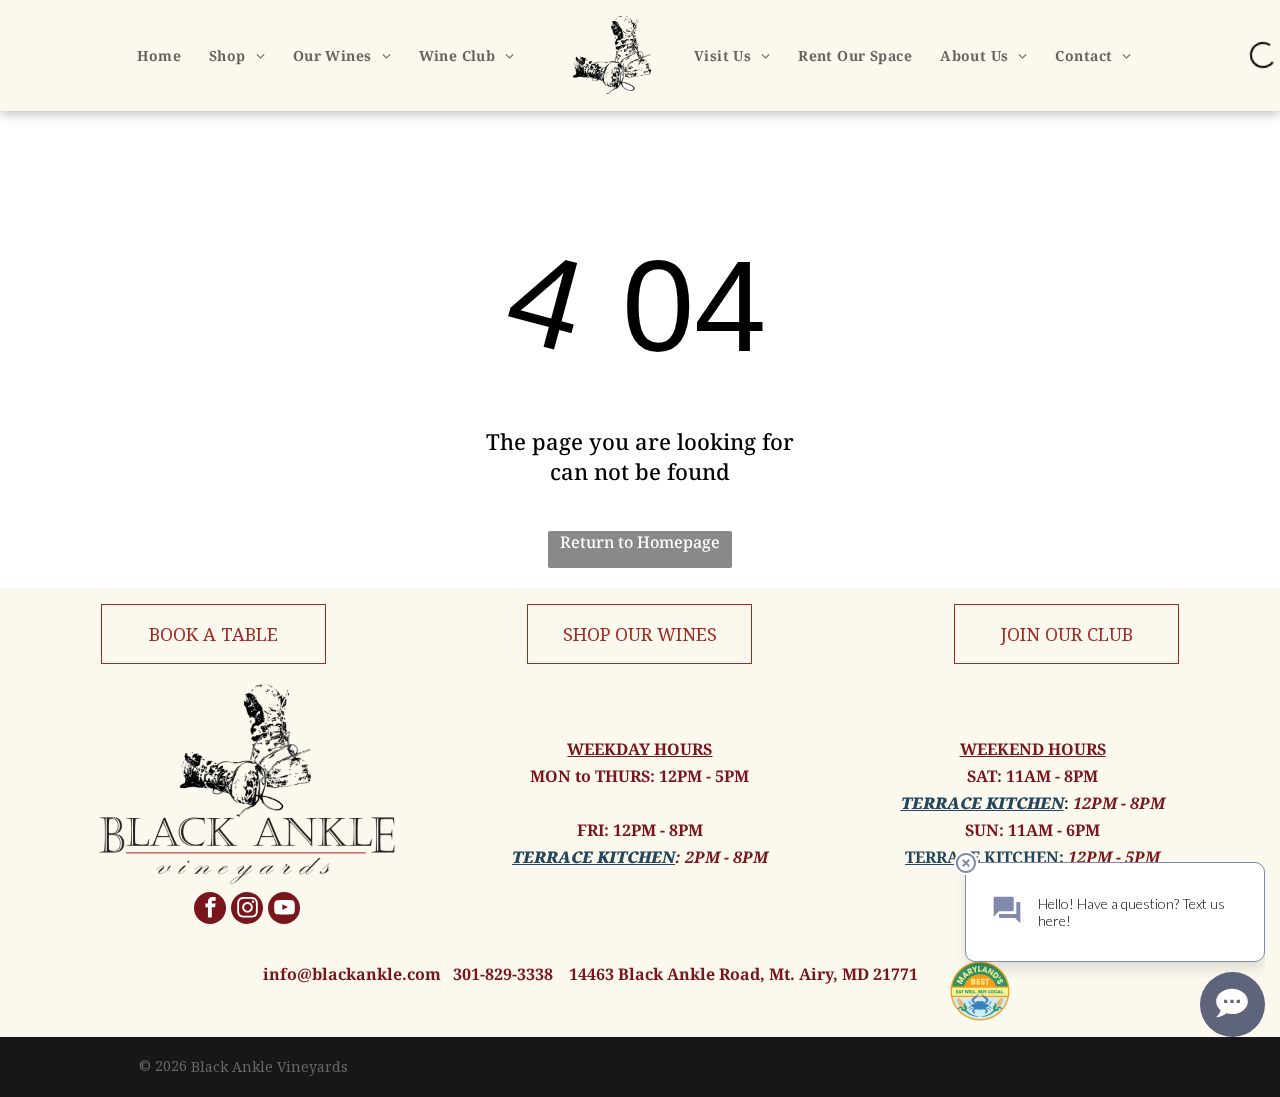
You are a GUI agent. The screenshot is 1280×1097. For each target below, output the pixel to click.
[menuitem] (159, 55)
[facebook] (210, 910)
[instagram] (247, 910)
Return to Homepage (640, 542)
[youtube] (284, 910)
